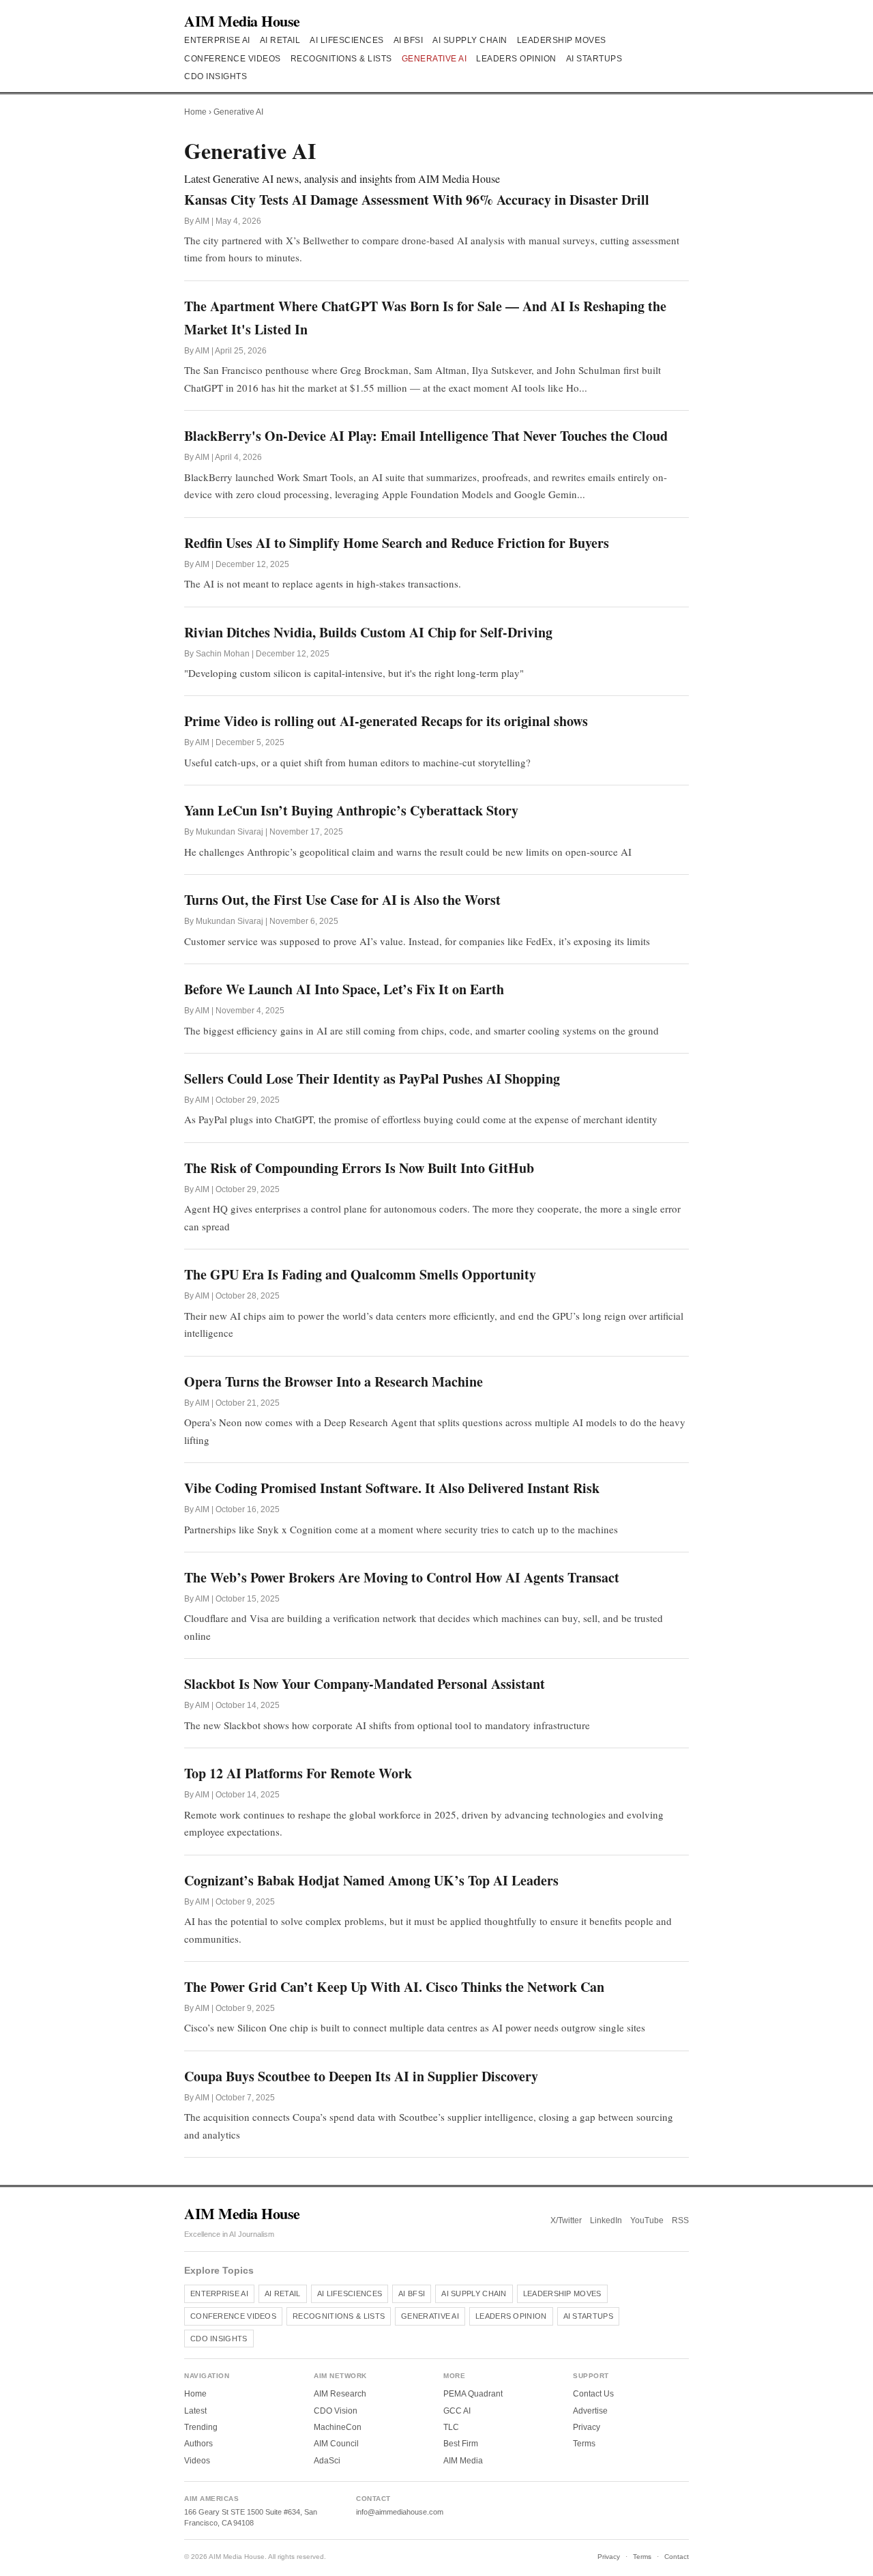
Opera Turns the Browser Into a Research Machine (334, 1381)
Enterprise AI (217, 40)
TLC (451, 2427)
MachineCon (338, 2427)
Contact (677, 2557)
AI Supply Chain (470, 40)
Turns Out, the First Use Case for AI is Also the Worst (342, 900)
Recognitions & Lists (341, 59)
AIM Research (340, 2394)
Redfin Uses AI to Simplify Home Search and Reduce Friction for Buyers (397, 543)
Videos (197, 2461)
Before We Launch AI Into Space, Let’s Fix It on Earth (344, 989)
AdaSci (327, 2461)
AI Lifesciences (347, 40)
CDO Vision (336, 2411)
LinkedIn (606, 2220)
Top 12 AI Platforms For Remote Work (298, 1773)
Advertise (590, 2411)
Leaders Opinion (516, 59)
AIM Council (336, 2444)
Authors (198, 2444)
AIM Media (463, 2461)
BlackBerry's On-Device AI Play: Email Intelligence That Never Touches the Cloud (426, 436)
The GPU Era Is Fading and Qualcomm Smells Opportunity (360, 1274)
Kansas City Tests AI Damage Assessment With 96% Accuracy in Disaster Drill (417, 200)
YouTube (647, 2220)
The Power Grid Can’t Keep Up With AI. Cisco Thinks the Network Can (394, 1987)
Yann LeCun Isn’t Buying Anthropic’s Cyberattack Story (351, 810)
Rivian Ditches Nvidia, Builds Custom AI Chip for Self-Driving (368, 632)
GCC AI (457, 2411)
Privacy (587, 2427)
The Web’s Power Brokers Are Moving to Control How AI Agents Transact (402, 1577)
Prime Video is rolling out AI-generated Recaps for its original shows (386, 721)
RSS (680, 2220)
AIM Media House (242, 21)
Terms (584, 2444)
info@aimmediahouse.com (400, 2512)
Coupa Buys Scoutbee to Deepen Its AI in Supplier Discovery (361, 2076)
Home (195, 112)
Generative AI (434, 59)
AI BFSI (409, 40)
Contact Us (593, 2394)
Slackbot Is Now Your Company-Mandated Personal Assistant (365, 1684)
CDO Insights (216, 76)
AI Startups (594, 59)
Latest (195, 2411)
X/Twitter (566, 2220)
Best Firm (461, 2444)
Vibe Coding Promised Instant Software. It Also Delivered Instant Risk (392, 1488)
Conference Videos (233, 59)
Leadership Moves (562, 40)
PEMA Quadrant (473, 2394)
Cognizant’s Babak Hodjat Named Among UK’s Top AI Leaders (371, 1880)
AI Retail (280, 40)
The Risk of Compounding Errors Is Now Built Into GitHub (359, 1168)
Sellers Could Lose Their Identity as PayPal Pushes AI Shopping (372, 1079)
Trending (201, 2427)
